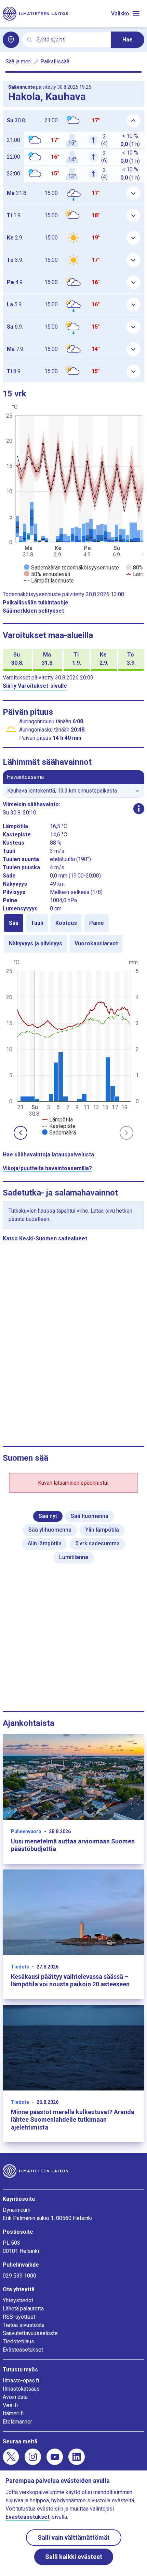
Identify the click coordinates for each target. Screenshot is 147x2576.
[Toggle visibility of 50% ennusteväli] (47, 574)
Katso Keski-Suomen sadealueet (45, 1238)
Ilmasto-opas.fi (21, 2381)
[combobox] (71, 40)
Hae (128, 40)
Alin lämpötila (45, 1543)
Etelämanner (17, 2422)
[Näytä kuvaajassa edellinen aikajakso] (21, 1133)
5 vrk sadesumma (97, 1543)
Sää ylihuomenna (50, 1530)
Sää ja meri (18, 62)
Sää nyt (48, 1516)
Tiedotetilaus (18, 2341)
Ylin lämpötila (102, 1530)
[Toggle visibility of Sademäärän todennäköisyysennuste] (71, 568)
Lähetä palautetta (23, 2309)
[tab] (14, 923)
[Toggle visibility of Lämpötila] (57, 1120)
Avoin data (15, 2397)
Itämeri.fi (13, 2413)
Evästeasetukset (23, 2350)
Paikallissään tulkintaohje (36, 603)
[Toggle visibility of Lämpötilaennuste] (49, 581)
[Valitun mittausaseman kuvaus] (139, 809)
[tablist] (73, 933)
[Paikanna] (11, 40)
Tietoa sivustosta (24, 2325)
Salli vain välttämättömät (74, 2537)
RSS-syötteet (19, 2317)
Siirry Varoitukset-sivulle (35, 686)
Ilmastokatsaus (21, 2389)
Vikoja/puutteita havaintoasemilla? (47, 1168)
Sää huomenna (90, 1516)
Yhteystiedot (18, 2300)
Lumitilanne (74, 1557)
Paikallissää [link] (55, 62)
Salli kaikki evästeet (74, 2557)
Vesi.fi (10, 2405)
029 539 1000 (19, 2276)
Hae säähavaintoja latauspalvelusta (48, 1155)
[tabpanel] (73, 1047)
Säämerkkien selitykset (33, 611)
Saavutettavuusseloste (30, 2333)
